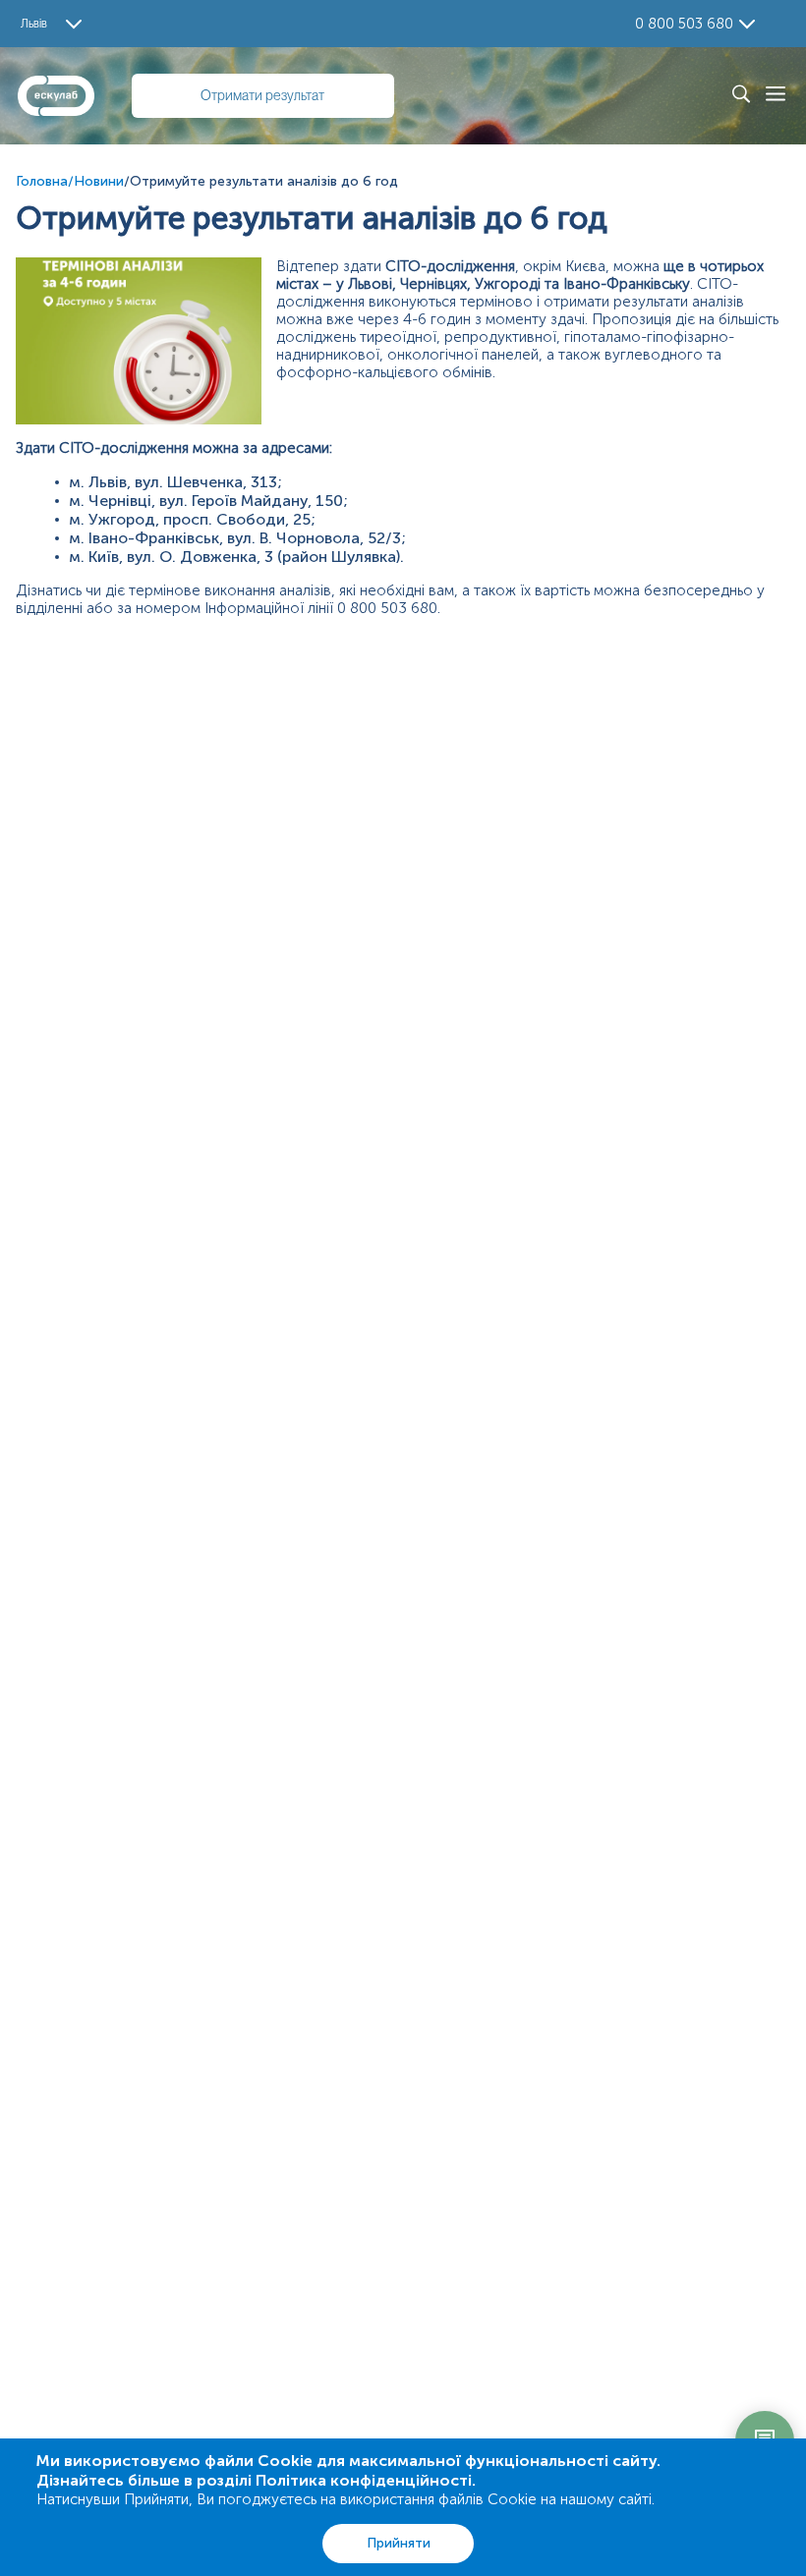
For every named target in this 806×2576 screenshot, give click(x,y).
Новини (99, 181)
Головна (42, 181)
